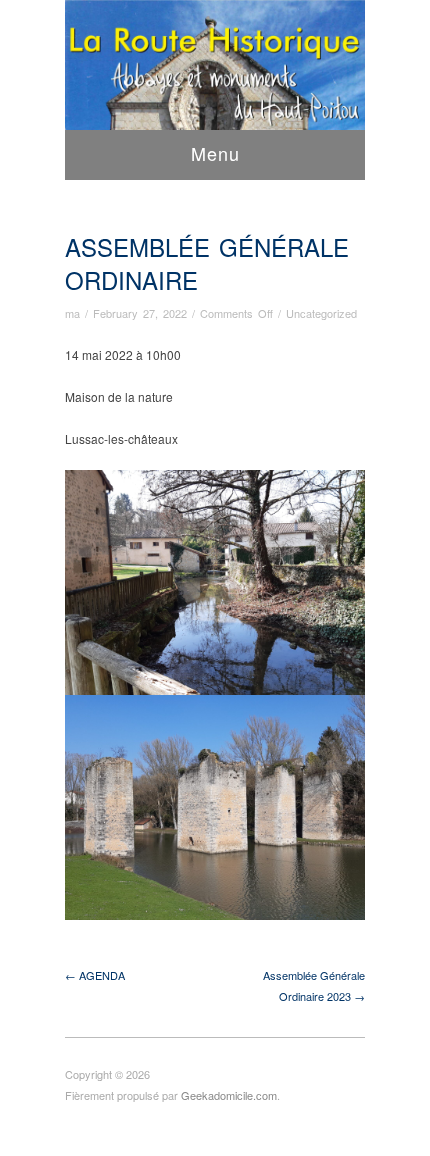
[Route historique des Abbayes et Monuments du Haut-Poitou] (215, 83)
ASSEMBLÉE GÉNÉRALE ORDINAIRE (207, 263)
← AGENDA (95, 975)
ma (72, 313)
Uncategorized (321, 313)
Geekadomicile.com (229, 1095)
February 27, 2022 (140, 313)
